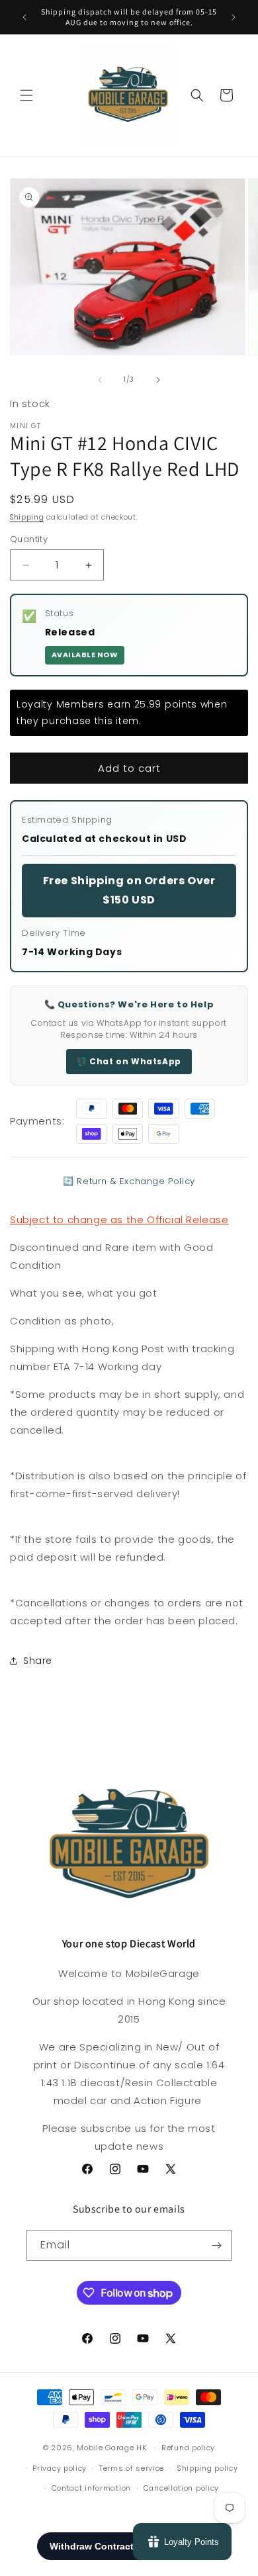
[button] (26, 95)
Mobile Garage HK (111, 2448)
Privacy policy (60, 2468)
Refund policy (188, 2448)
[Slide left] (100, 380)
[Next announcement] (234, 17)
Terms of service (132, 2468)
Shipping (27, 517)
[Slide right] (158, 380)
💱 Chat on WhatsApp (129, 1061)
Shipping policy (207, 2468)
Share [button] (38, 1661)
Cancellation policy (181, 2488)
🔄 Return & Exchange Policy (129, 1181)
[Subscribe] (216, 2245)
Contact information (91, 2488)
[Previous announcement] (24, 17)
